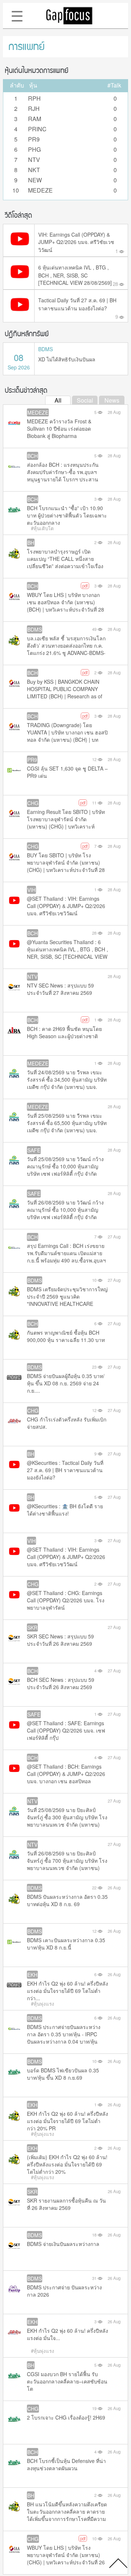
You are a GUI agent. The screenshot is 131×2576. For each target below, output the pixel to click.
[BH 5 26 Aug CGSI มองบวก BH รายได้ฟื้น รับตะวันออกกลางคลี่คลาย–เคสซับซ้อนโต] (14, 2384)
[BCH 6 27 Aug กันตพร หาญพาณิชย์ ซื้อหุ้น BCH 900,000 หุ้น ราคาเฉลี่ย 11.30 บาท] (14, 1343)
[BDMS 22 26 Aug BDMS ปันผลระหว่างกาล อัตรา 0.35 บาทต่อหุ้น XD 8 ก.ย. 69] (14, 1907)
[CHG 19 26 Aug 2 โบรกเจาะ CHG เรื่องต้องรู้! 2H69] (14, 2428)
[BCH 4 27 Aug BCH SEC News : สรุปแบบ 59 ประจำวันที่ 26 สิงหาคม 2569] (14, 1690)
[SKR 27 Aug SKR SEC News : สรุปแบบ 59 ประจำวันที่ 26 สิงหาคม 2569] (14, 1647)
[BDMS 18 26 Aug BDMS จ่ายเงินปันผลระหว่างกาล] (14, 2254)
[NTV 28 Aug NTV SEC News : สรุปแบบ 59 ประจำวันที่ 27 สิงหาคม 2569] (14, 996)
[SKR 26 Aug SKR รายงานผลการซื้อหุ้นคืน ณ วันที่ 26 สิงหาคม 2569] (14, 2211)
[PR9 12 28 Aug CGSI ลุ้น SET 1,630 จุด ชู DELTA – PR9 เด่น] (14, 779)
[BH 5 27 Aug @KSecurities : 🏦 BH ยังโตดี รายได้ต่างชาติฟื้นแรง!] (14, 1516)
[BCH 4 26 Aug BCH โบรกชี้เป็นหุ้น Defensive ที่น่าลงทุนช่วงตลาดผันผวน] (14, 2471)
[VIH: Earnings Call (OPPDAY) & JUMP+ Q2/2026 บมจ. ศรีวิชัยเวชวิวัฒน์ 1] (19, 247)
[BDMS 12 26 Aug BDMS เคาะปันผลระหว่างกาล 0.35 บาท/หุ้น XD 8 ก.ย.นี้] (14, 1950)
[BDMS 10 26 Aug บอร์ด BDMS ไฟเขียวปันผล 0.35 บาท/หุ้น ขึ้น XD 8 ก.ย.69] (14, 2081)
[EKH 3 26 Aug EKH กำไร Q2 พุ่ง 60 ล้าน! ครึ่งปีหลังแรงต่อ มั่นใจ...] (14, 2341)
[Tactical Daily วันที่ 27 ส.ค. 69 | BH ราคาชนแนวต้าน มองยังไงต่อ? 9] (19, 313)
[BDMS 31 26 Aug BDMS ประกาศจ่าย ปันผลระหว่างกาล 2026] (14, 2298)
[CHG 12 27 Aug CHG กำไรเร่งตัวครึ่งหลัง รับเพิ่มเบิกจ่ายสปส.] (14, 1430)
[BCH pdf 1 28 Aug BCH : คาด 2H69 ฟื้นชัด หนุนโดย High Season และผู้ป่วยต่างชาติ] (14, 1039)
